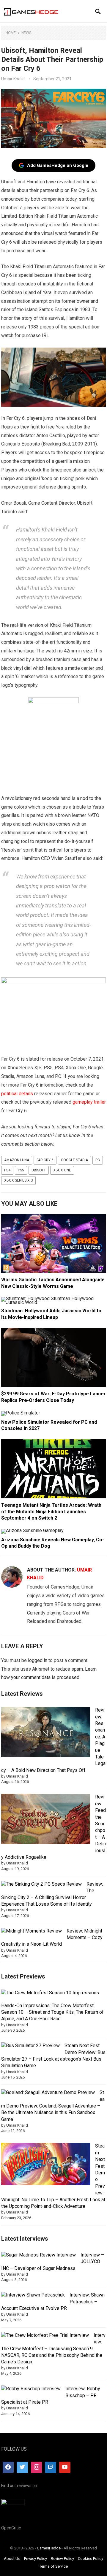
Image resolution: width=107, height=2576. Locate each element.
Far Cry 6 (45, 1160)
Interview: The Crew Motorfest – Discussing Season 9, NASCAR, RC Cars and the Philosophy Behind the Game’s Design (53, 2349)
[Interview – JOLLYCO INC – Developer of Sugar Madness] (38, 2255)
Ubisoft (39, 1170)
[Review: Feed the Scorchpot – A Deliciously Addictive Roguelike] (46, 1820)
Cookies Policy (91, 2559)
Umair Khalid (13, 79)
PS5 (21, 1170)
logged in (38, 1660)
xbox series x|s (18, 1180)
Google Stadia (74, 1160)
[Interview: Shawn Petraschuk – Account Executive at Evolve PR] (33, 2295)
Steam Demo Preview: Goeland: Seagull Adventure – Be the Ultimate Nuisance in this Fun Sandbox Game (53, 2106)
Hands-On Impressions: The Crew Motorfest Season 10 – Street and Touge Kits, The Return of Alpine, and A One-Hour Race (52, 2012)
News (26, 33)
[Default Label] (51, 2467)
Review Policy (62, 2559)
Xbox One (62, 1170)
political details (17, 1094)
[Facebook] (8, 2467)
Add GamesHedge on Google (58, 165)
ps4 (7, 1170)
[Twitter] (22, 2467)
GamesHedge (49, 2548)
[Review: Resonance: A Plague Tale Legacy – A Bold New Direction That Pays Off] (46, 1733)
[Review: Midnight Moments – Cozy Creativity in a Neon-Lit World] (32, 1931)
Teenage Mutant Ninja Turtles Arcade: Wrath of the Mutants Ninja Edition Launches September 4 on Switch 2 (51, 1512)
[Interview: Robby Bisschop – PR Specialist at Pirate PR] (31, 2389)
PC (98, 1160)
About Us (12, 2559)
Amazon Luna (17, 1160)
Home (11, 33)
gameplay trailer (89, 1102)
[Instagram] (37, 2467)
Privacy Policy (36, 2559)
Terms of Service (53, 2566)
